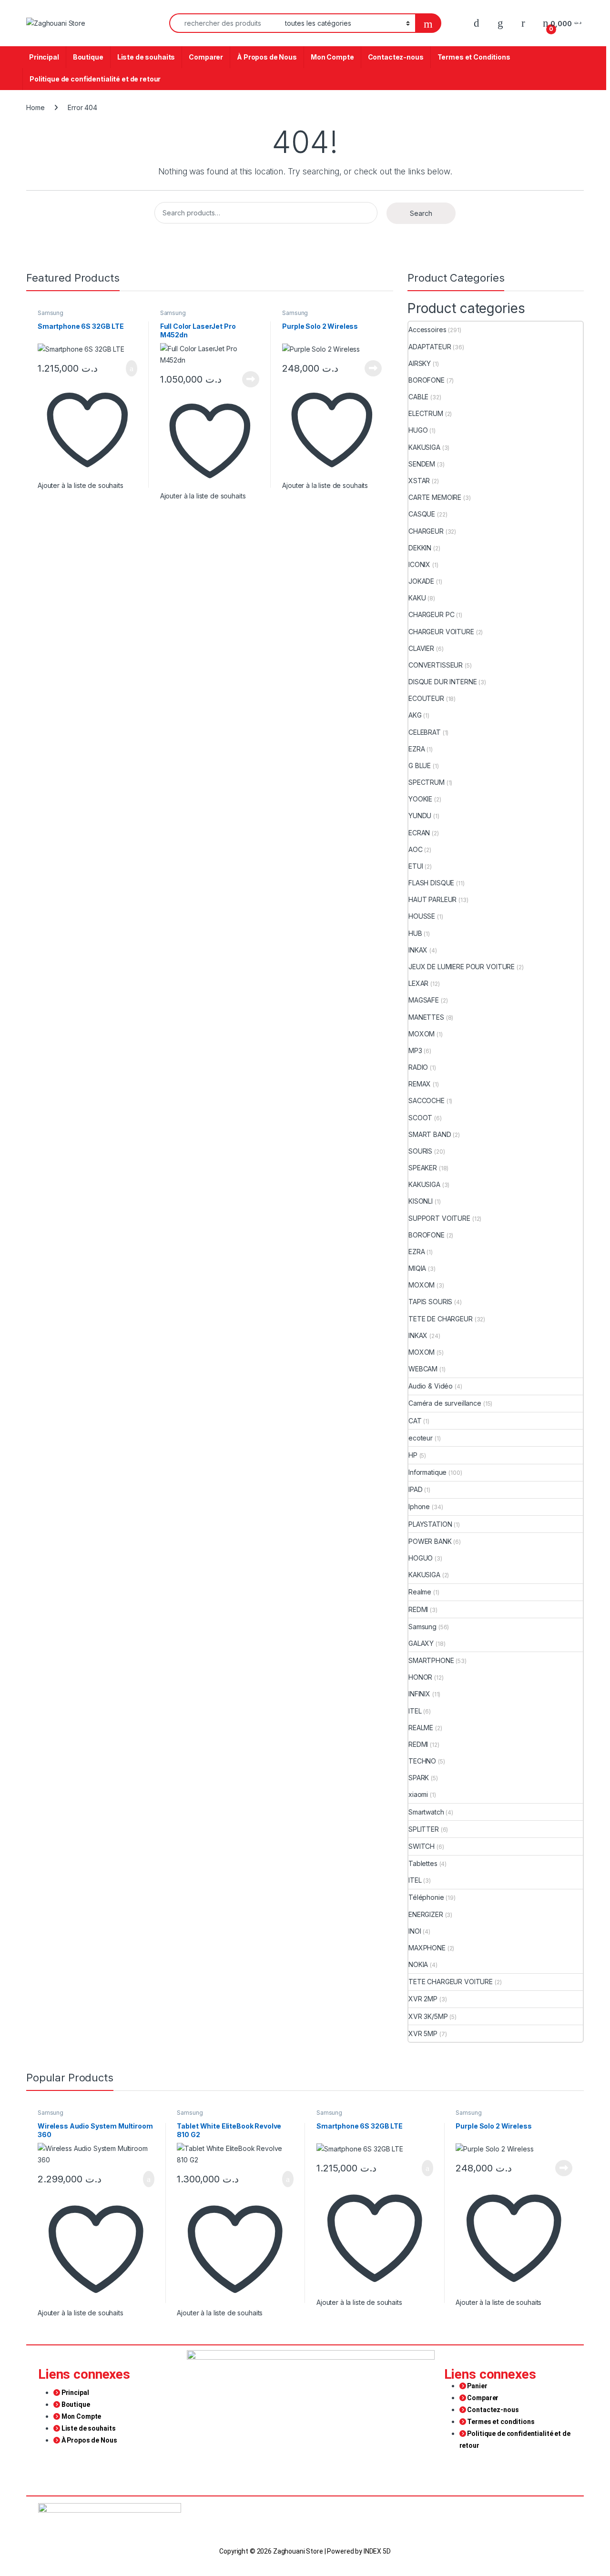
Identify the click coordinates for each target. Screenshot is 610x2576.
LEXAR (418, 983)
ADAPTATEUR (430, 347)
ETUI (416, 866)
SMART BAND (430, 1134)
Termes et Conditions (474, 57)
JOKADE (421, 581)
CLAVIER (421, 648)
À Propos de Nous (267, 57)
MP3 (415, 1050)
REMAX (420, 1084)
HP (413, 1455)
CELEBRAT (425, 732)
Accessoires (427, 330)
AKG (415, 715)
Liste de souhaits (146, 57)
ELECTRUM (426, 413)
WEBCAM (423, 1369)
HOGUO (421, 1558)
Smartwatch (426, 1812)
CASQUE (422, 514)
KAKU (417, 598)
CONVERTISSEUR (436, 665)
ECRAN (419, 833)
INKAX (418, 950)
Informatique (427, 1472)
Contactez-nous (396, 57)
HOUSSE (422, 916)
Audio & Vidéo (431, 1386)
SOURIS (420, 1151)
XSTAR (419, 481)
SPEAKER (423, 1168)
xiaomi (418, 1794)
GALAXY (421, 1643)
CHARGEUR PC (431, 614)
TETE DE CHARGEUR (441, 1319)
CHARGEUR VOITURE (441, 632)
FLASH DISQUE (431, 883)
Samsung (51, 313)
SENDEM (422, 464)
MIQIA (417, 1268)
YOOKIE (420, 799)
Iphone (419, 1506)
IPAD (415, 1489)
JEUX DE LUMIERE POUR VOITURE (462, 967)
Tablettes (423, 1863)
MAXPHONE (427, 1948)
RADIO (418, 1067)
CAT (415, 1421)
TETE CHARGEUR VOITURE (451, 1982)
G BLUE (420, 766)
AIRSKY (420, 363)
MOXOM (422, 1034)
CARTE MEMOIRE (435, 497)
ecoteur (421, 1438)
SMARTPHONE (431, 1660)
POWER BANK (430, 1541)
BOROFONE (427, 380)
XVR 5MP (423, 2033)
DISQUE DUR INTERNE (442, 682)
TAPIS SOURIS (430, 1302)
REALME (421, 1728)
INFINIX (419, 1694)
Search (421, 213)
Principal (44, 57)
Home (35, 107)
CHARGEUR (426, 531)
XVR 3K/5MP (428, 2016)
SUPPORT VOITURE (439, 1218)
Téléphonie (426, 1897)
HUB (415, 933)
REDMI (418, 1609)
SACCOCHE (427, 1100)
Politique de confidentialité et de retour (95, 79)
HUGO (418, 430)
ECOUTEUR (426, 698)
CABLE (418, 397)
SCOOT (420, 1118)
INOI (415, 1931)
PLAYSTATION (430, 1524)
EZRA (417, 749)
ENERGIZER (426, 1914)
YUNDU (420, 816)
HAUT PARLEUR (432, 899)
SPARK (419, 1778)
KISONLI (421, 1201)
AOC (416, 849)
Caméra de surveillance (445, 1403)
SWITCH (422, 1846)
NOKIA (418, 1964)
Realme (420, 1592)
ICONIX (419, 564)
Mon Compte (332, 57)
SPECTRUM (427, 782)
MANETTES (426, 1017)
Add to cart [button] (131, 368)
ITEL (415, 1711)
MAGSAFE (424, 1000)
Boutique (88, 57)
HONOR (420, 1677)
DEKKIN (420, 548)
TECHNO (422, 1761)
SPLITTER (424, 1829)
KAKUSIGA (424, 447)
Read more (251, 379)
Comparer (206, 57)
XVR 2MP (423, 1999)
